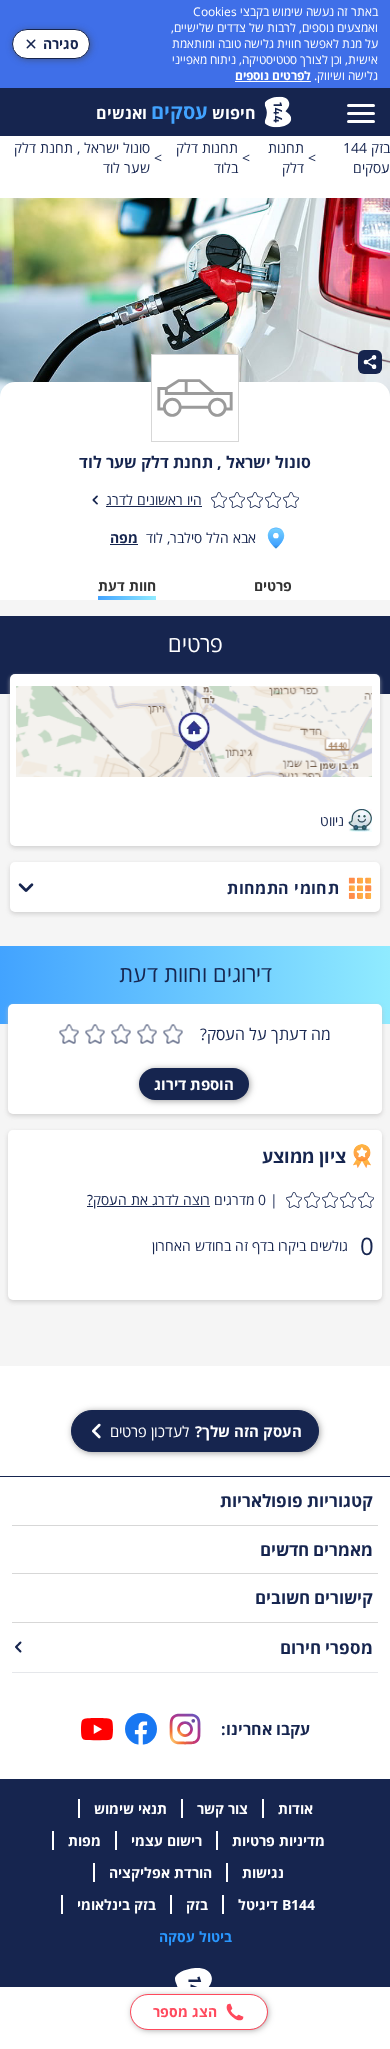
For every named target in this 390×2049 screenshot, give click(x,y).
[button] (230, 1200)
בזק (197, 1904)
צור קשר (222, 1808)
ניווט (332, 820)
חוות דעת (127, 585)
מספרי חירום (326, 1647)
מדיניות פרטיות (278, 1840)
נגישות (263, 1872)
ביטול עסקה (195, 1936)
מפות (84, 1840)
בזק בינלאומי (116, 1904)
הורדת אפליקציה (160, 1872)
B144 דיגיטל (276, 1904)
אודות (295, 1808)
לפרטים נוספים (273, 75)
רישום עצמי (166, 1840)
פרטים (273, 585)
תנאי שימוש (130, 1808)
